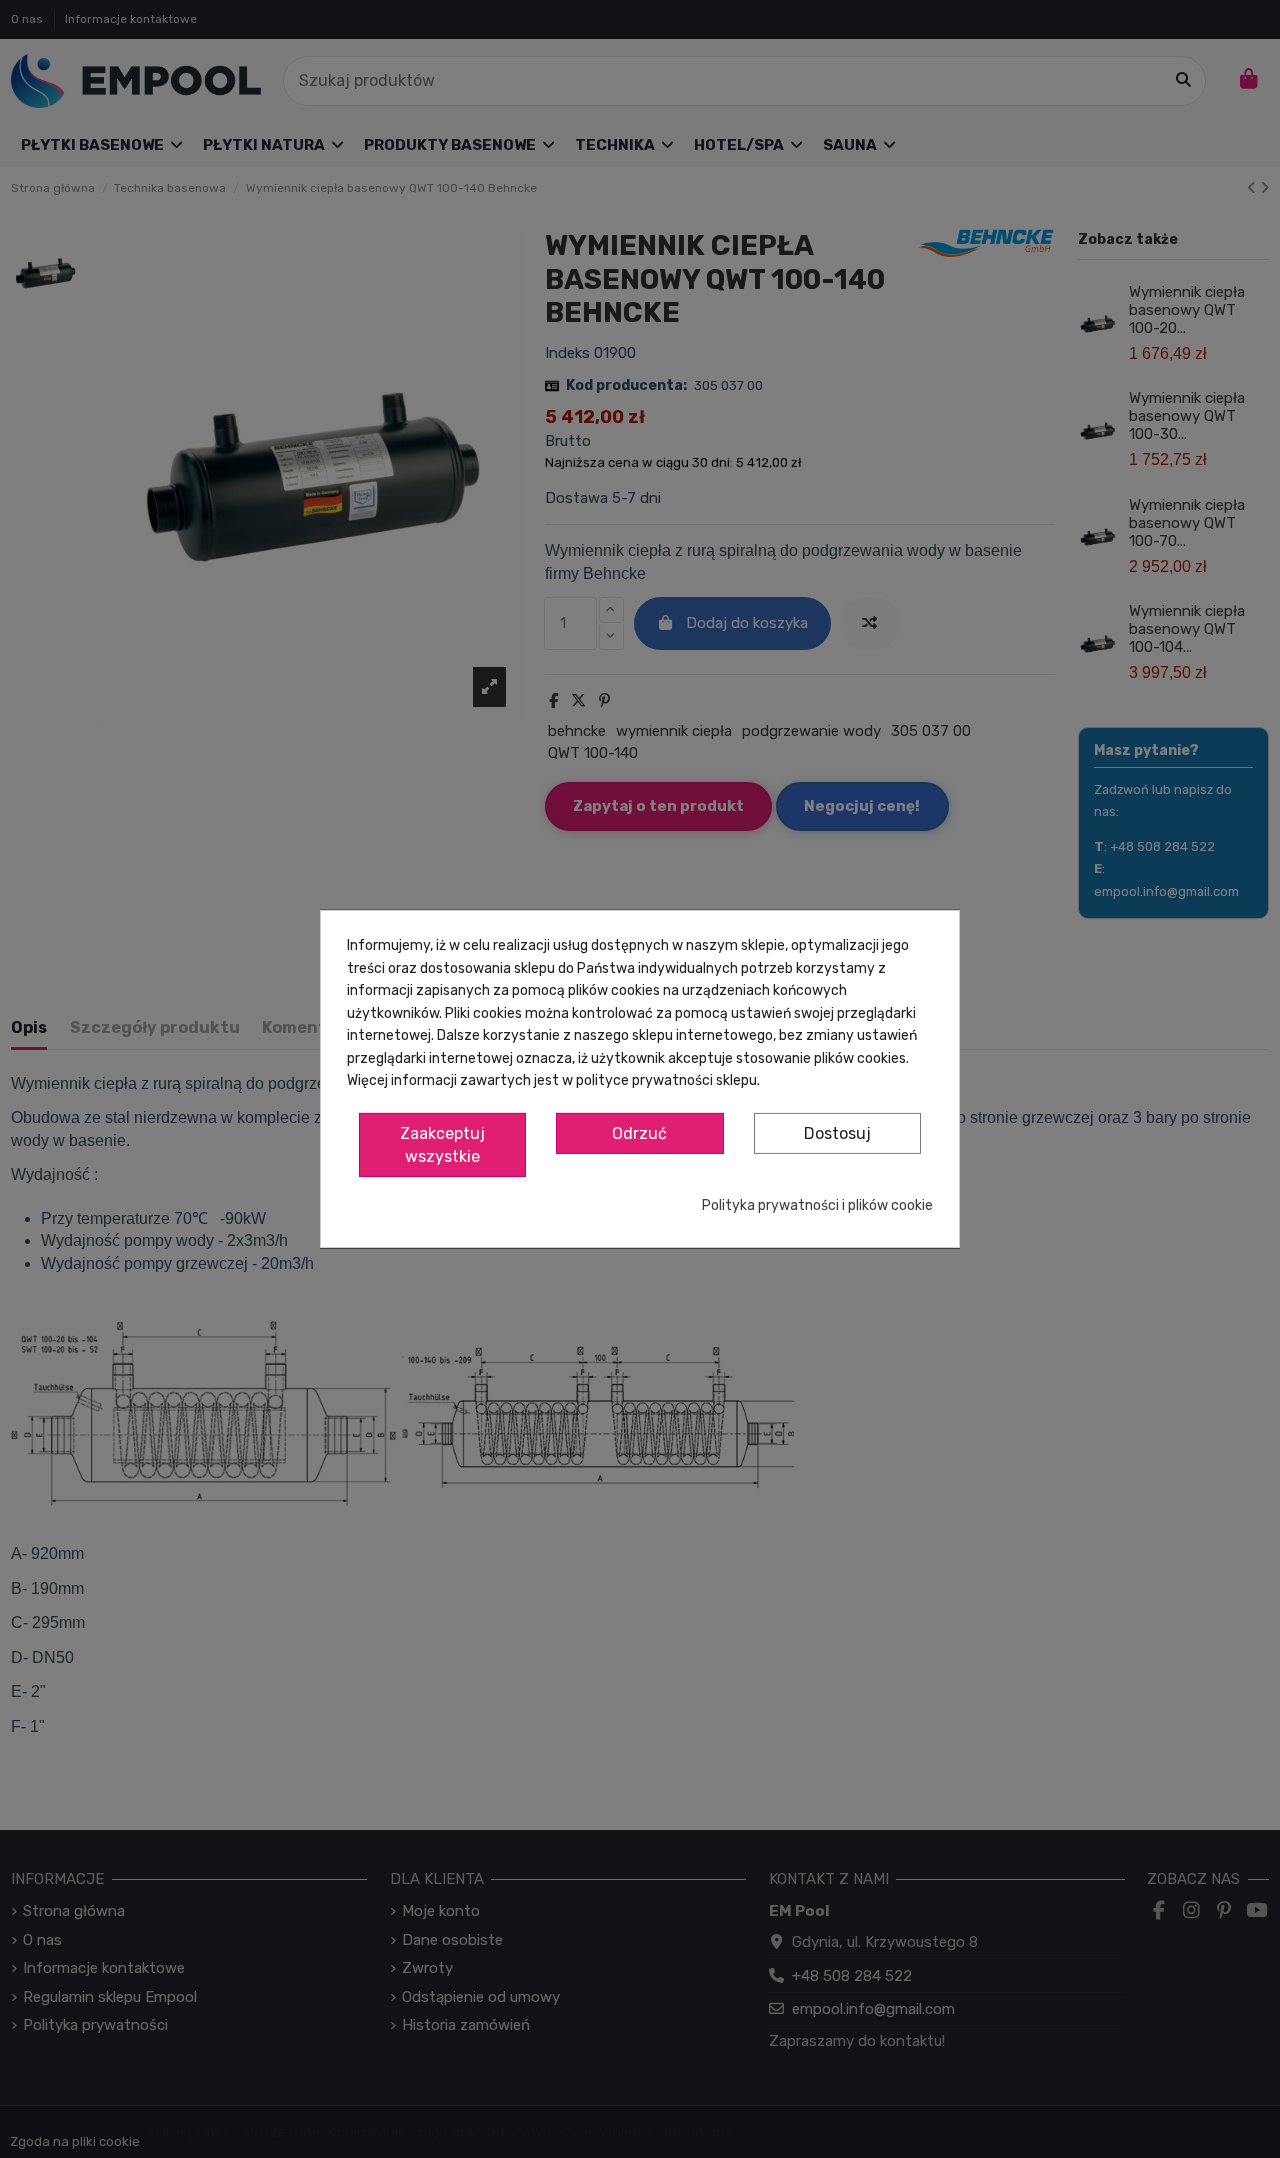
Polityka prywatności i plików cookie (817, 1205)
